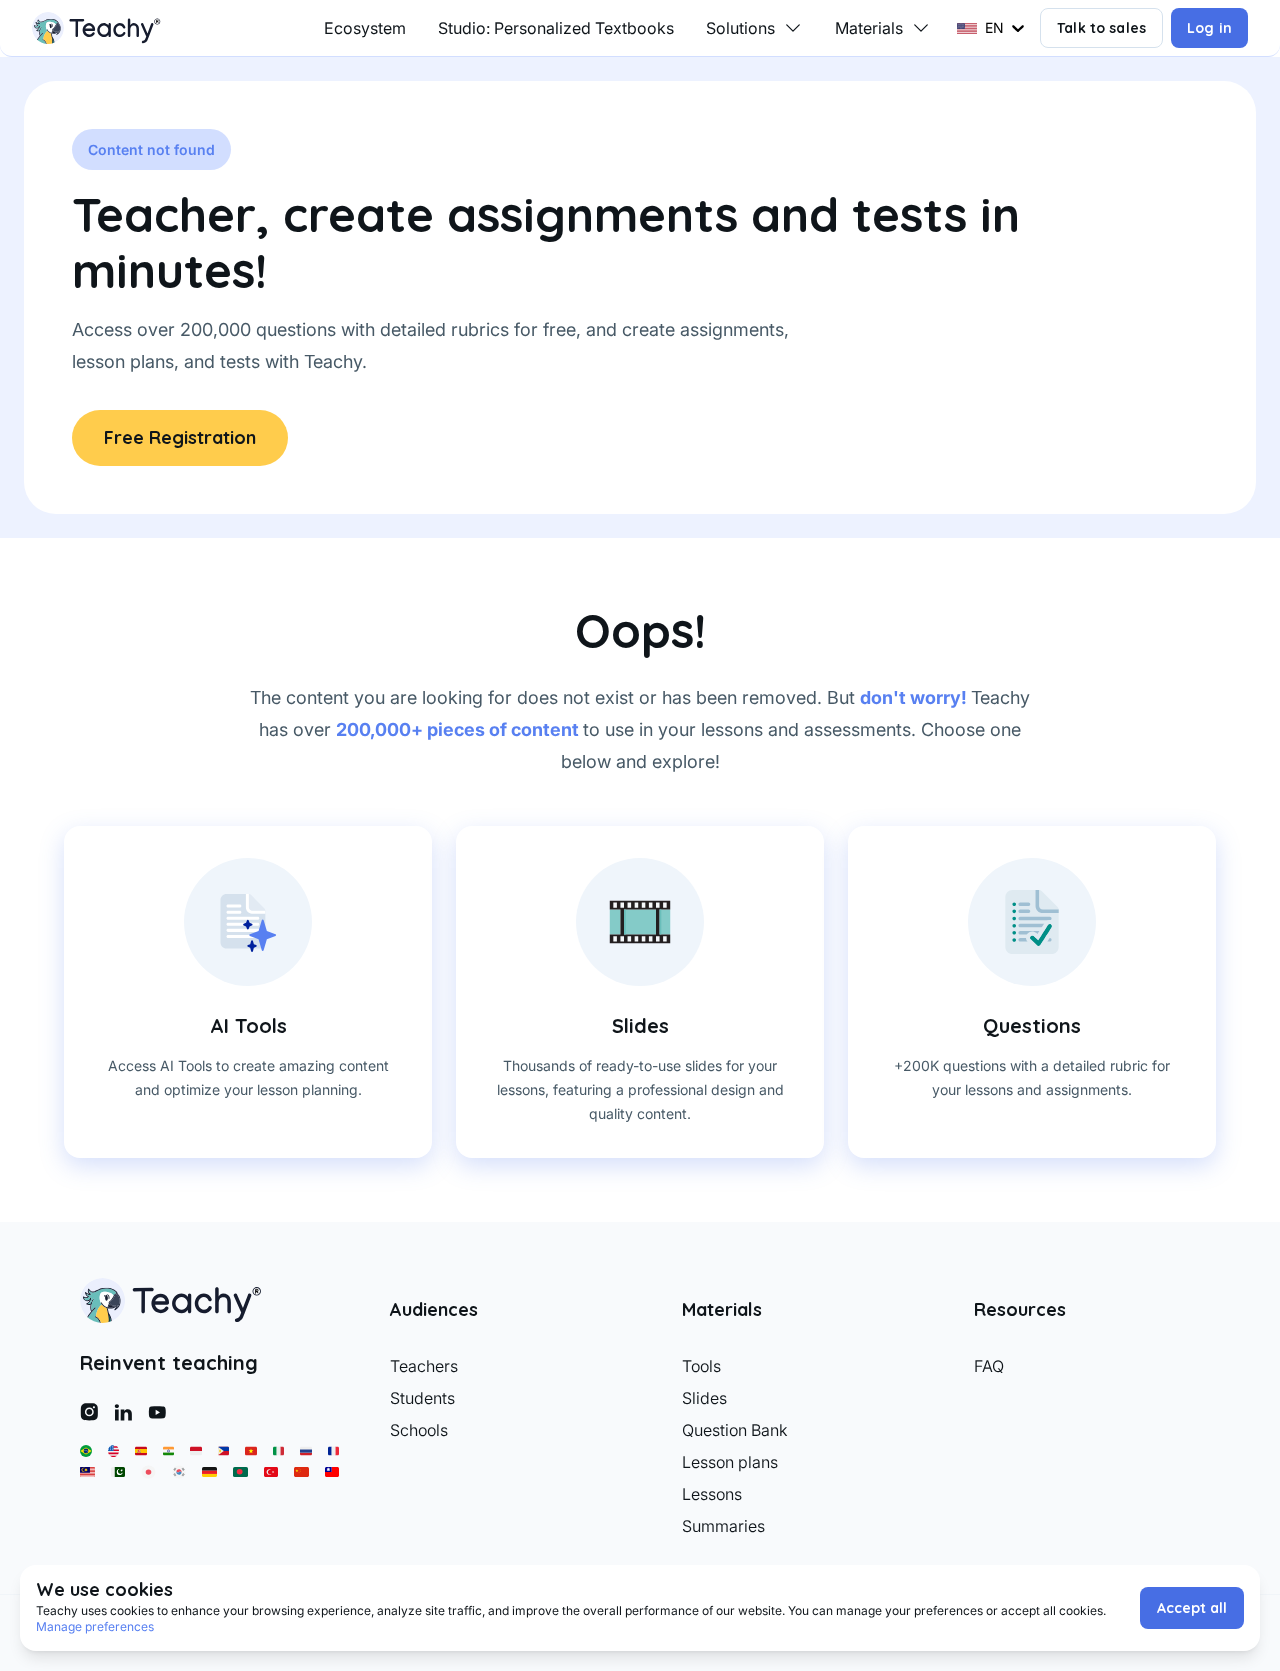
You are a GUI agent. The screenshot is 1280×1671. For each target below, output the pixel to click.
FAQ (989, 1366)
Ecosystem (365, 28)
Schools (419, 1430)
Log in (1209, 28)
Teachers (424, 1366)
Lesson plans (730, 1462)
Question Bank (735, 1430)
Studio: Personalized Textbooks (556, 28)
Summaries (723, 1526)
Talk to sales (1101, 28)
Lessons (712, 1494)
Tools (701, 1366)
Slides (704, 1398)
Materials (869, 28)
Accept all (1192, 1608)
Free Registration (180, 437)
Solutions (740, 28)
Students (422, 1398)
